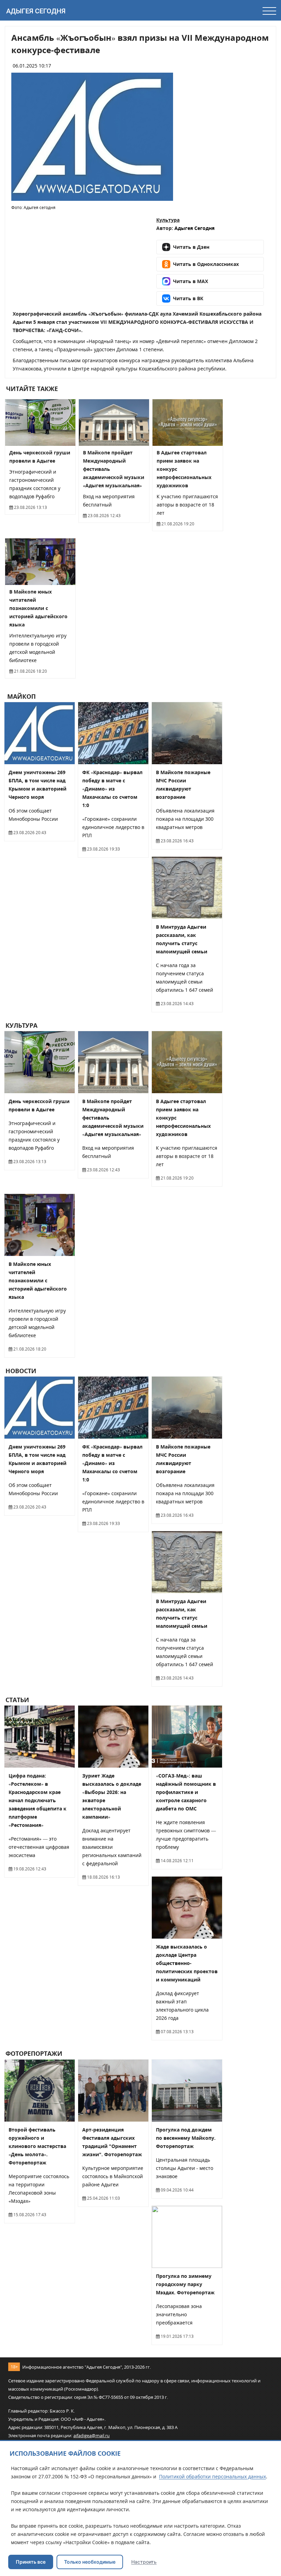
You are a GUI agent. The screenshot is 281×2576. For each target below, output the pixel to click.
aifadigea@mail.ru (91, 2435)
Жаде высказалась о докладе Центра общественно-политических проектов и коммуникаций (187, 1963)
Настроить (144, 2562)
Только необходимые (90, 2562)
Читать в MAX (191, 281)
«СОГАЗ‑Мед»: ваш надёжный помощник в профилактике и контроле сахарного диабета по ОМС (186, 1792)
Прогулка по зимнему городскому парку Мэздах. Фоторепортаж (185, 2284)
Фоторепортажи (34, 2054)
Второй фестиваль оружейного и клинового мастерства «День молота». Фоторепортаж (37, 2146)
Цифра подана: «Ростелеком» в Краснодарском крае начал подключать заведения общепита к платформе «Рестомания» (38, 1800)
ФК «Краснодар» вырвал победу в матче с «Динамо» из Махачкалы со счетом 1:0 (112, 789)
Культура (168, 220)
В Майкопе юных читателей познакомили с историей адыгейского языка (38, 608)
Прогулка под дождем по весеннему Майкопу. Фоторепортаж (186, 2138)
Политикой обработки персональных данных (212, 2476)
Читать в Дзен (191, 247)
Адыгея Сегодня (36, 11)
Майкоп (21, 696)
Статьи (17, 1700)
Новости (21, 1371)
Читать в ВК (188, 298)
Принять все (31, 2562)
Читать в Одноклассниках (206, 264)
